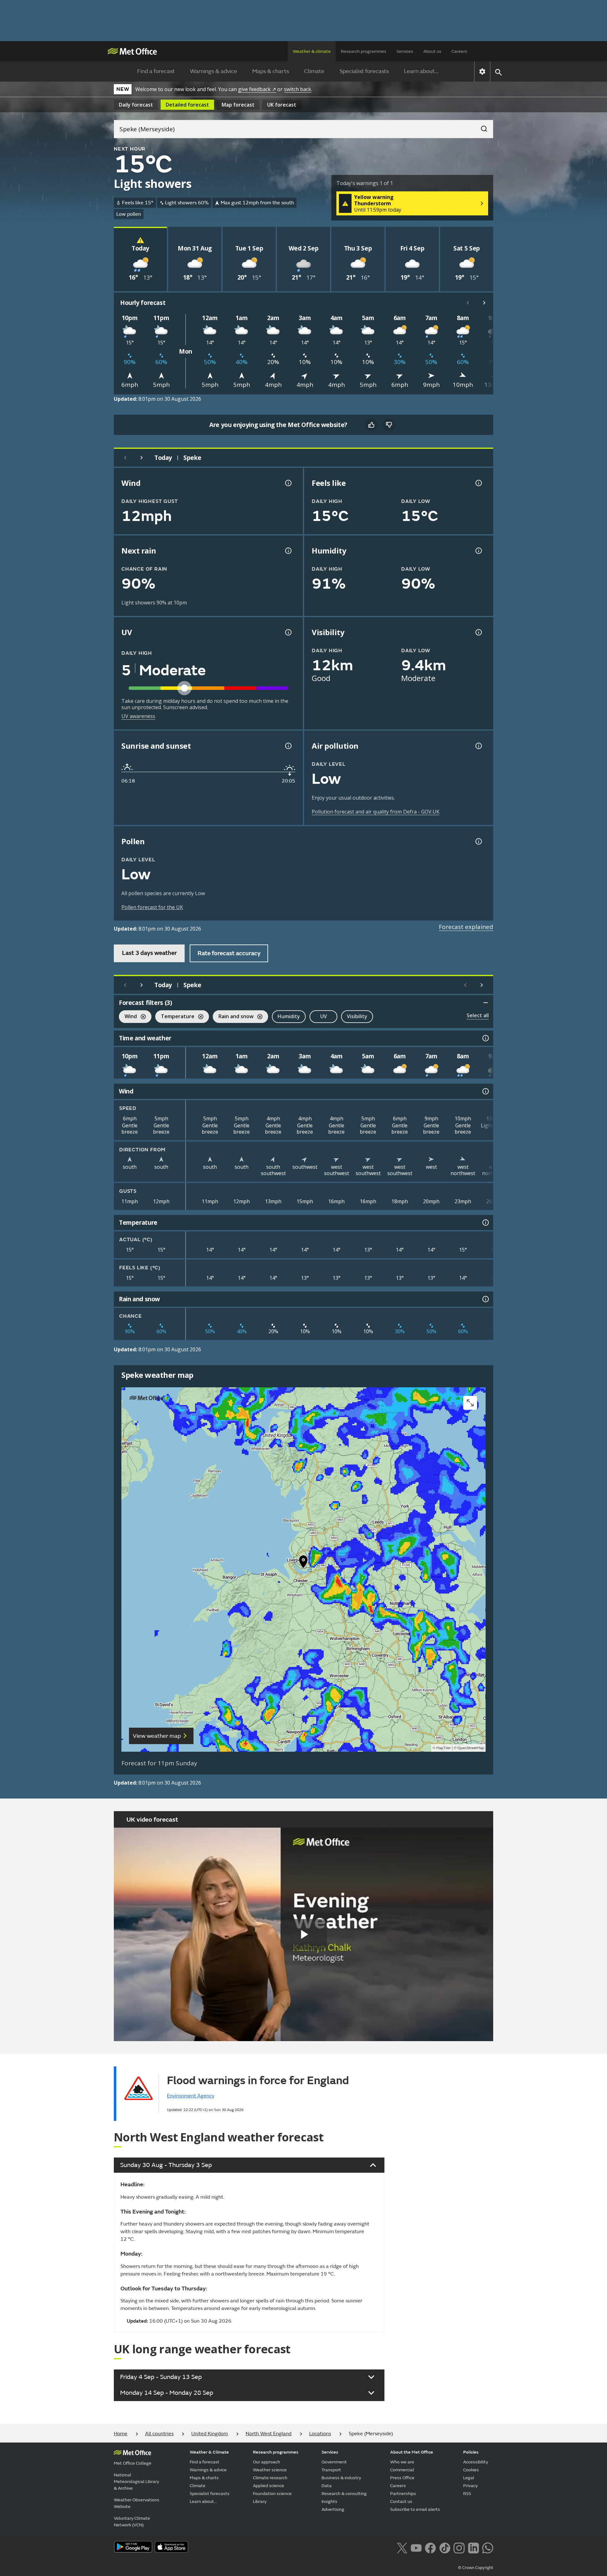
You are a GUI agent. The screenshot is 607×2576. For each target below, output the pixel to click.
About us (432, 51)
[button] (303, 1563)
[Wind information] (485, 1091)
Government (334, 2462)
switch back (297, 89)
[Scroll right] (484, 303)
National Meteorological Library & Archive (136, 2482)
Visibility (357, 1016)
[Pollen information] (478, 841)
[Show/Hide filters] (486, 1003)
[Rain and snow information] (485, 1299)
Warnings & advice (214, 71)
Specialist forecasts (364, 71)
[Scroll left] (468, 303)
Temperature (175, 1017)
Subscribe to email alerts (415, 2509)
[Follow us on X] (402, 2548)
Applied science (269, 2486)
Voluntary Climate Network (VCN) (132, 2522)
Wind (128, 1017)
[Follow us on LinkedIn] (473, 2548)
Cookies (471, 2470)
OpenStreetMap (471, 1748)
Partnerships (403, 2494)
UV (324, 1016)
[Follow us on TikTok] (445, 2548)
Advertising (333, 2509)
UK (282, 105)
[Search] (481, 127)
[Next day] (142, 458)
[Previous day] (125, 458)
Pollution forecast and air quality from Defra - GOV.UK (376, 812)
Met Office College (133, 2463)
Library (260, 2502)
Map (238, 105)
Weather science (270, 2470)
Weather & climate (312, 51)
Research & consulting (344, 2494)
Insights (329, 2502)
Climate (314, 71)
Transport (331, 2470)
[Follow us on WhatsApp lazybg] (488, 2548)
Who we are (402, 2462)
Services (405, 51)
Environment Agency (191, 2096)
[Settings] (482, 71)
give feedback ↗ (257, 89)
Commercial (402, 2470)
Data (327, 2486)
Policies (471, 2452)
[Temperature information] (485, 1223)
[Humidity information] (478, 551)
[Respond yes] (371, 425)
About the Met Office (412, 2452)
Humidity (289, 1016)
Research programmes (364, 51)
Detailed (187, 105)
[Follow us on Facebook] (430, 2548)
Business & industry (341, 2478)
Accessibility (476, 2462)
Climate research (270, 2478)
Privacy (470, 2486)
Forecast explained (466, 927)
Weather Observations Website (137, 2503)
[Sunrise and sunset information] (288, 746)
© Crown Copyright (476, 2568)
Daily (136, 105)
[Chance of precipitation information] (288, 551)
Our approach (267, 2462)
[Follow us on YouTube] (416, 2548)
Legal (469, 2478)
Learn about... (421, 71)
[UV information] (288, 632)
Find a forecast (156, 71)
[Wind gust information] (288, 483)
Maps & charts (271, 71)
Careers (459, 51)
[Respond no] (389, 425)
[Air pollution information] (478, 746)
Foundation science (272, 2494)
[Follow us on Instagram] (459, 2548)
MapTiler (444, 1748)
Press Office (402, 2478)
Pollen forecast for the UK (152, 907)
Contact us (401, 2502)
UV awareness (138, 716)
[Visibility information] (478, 632)
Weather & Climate (209, 2452)
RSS (467, 2494)
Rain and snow (233, 1017)
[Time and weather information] (485, 1038)
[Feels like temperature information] (478, 483)
